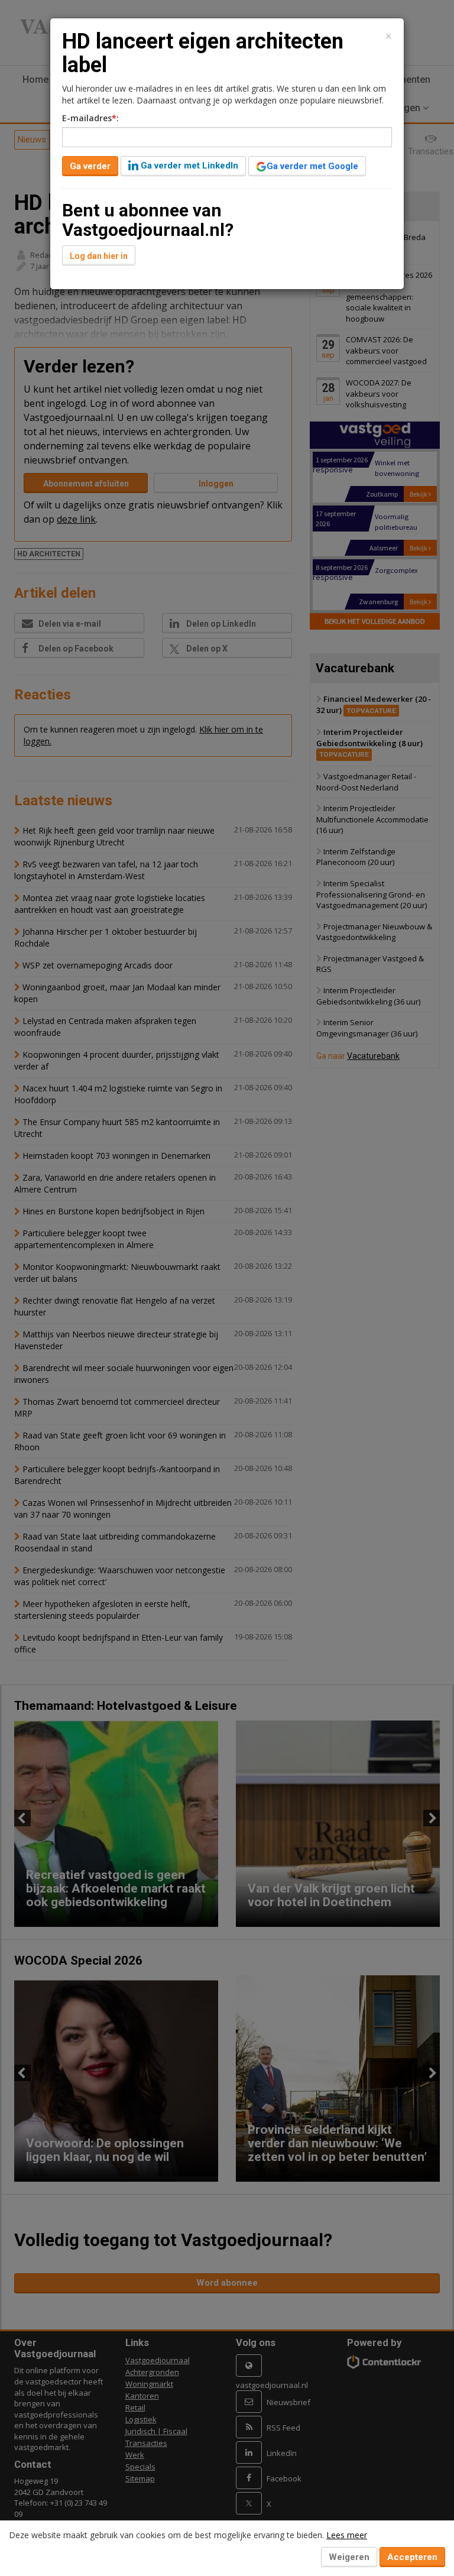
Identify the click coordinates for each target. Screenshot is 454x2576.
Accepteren (412, 2557)
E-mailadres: (90, 118)
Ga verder (90, 166)
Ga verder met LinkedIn (188, 166)
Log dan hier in (99, 256)
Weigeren (349, 2557)
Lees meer (347, 2535)
